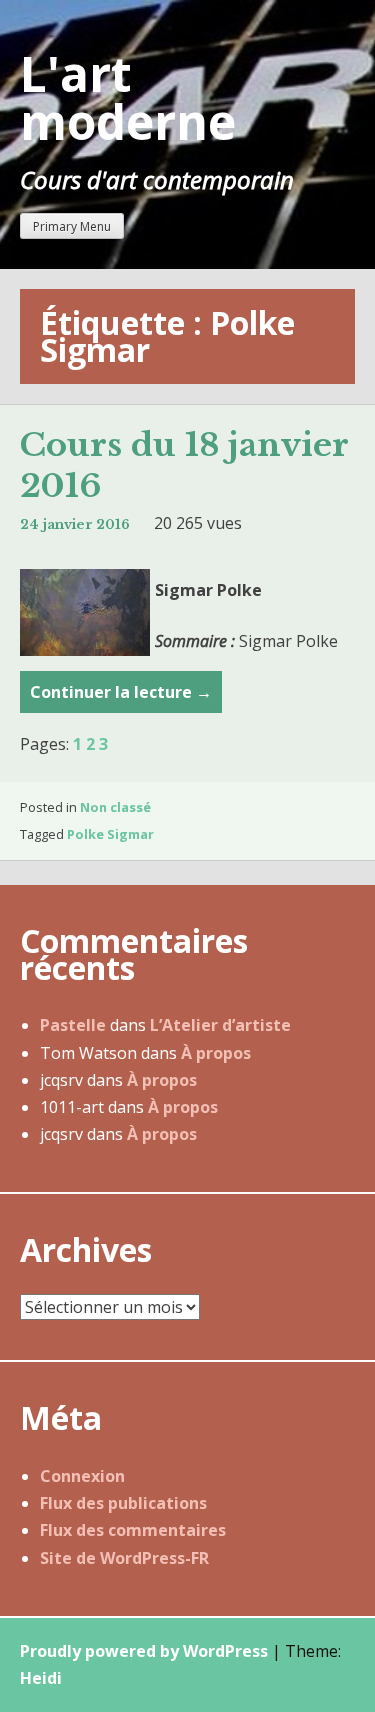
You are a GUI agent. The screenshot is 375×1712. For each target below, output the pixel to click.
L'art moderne (128, 97)
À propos (216, 1053)
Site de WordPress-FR (124, 1558)
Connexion (82, 1476)
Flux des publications (123, 1503)
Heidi (41, 1678)
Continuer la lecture (121, 697)
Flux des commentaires (133, 1530)
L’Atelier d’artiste (220, 1025)
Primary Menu (72, 226)
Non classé (115, 807)
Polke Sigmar (110, 834)
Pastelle (73, 1025)
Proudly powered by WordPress (144, 1651)
